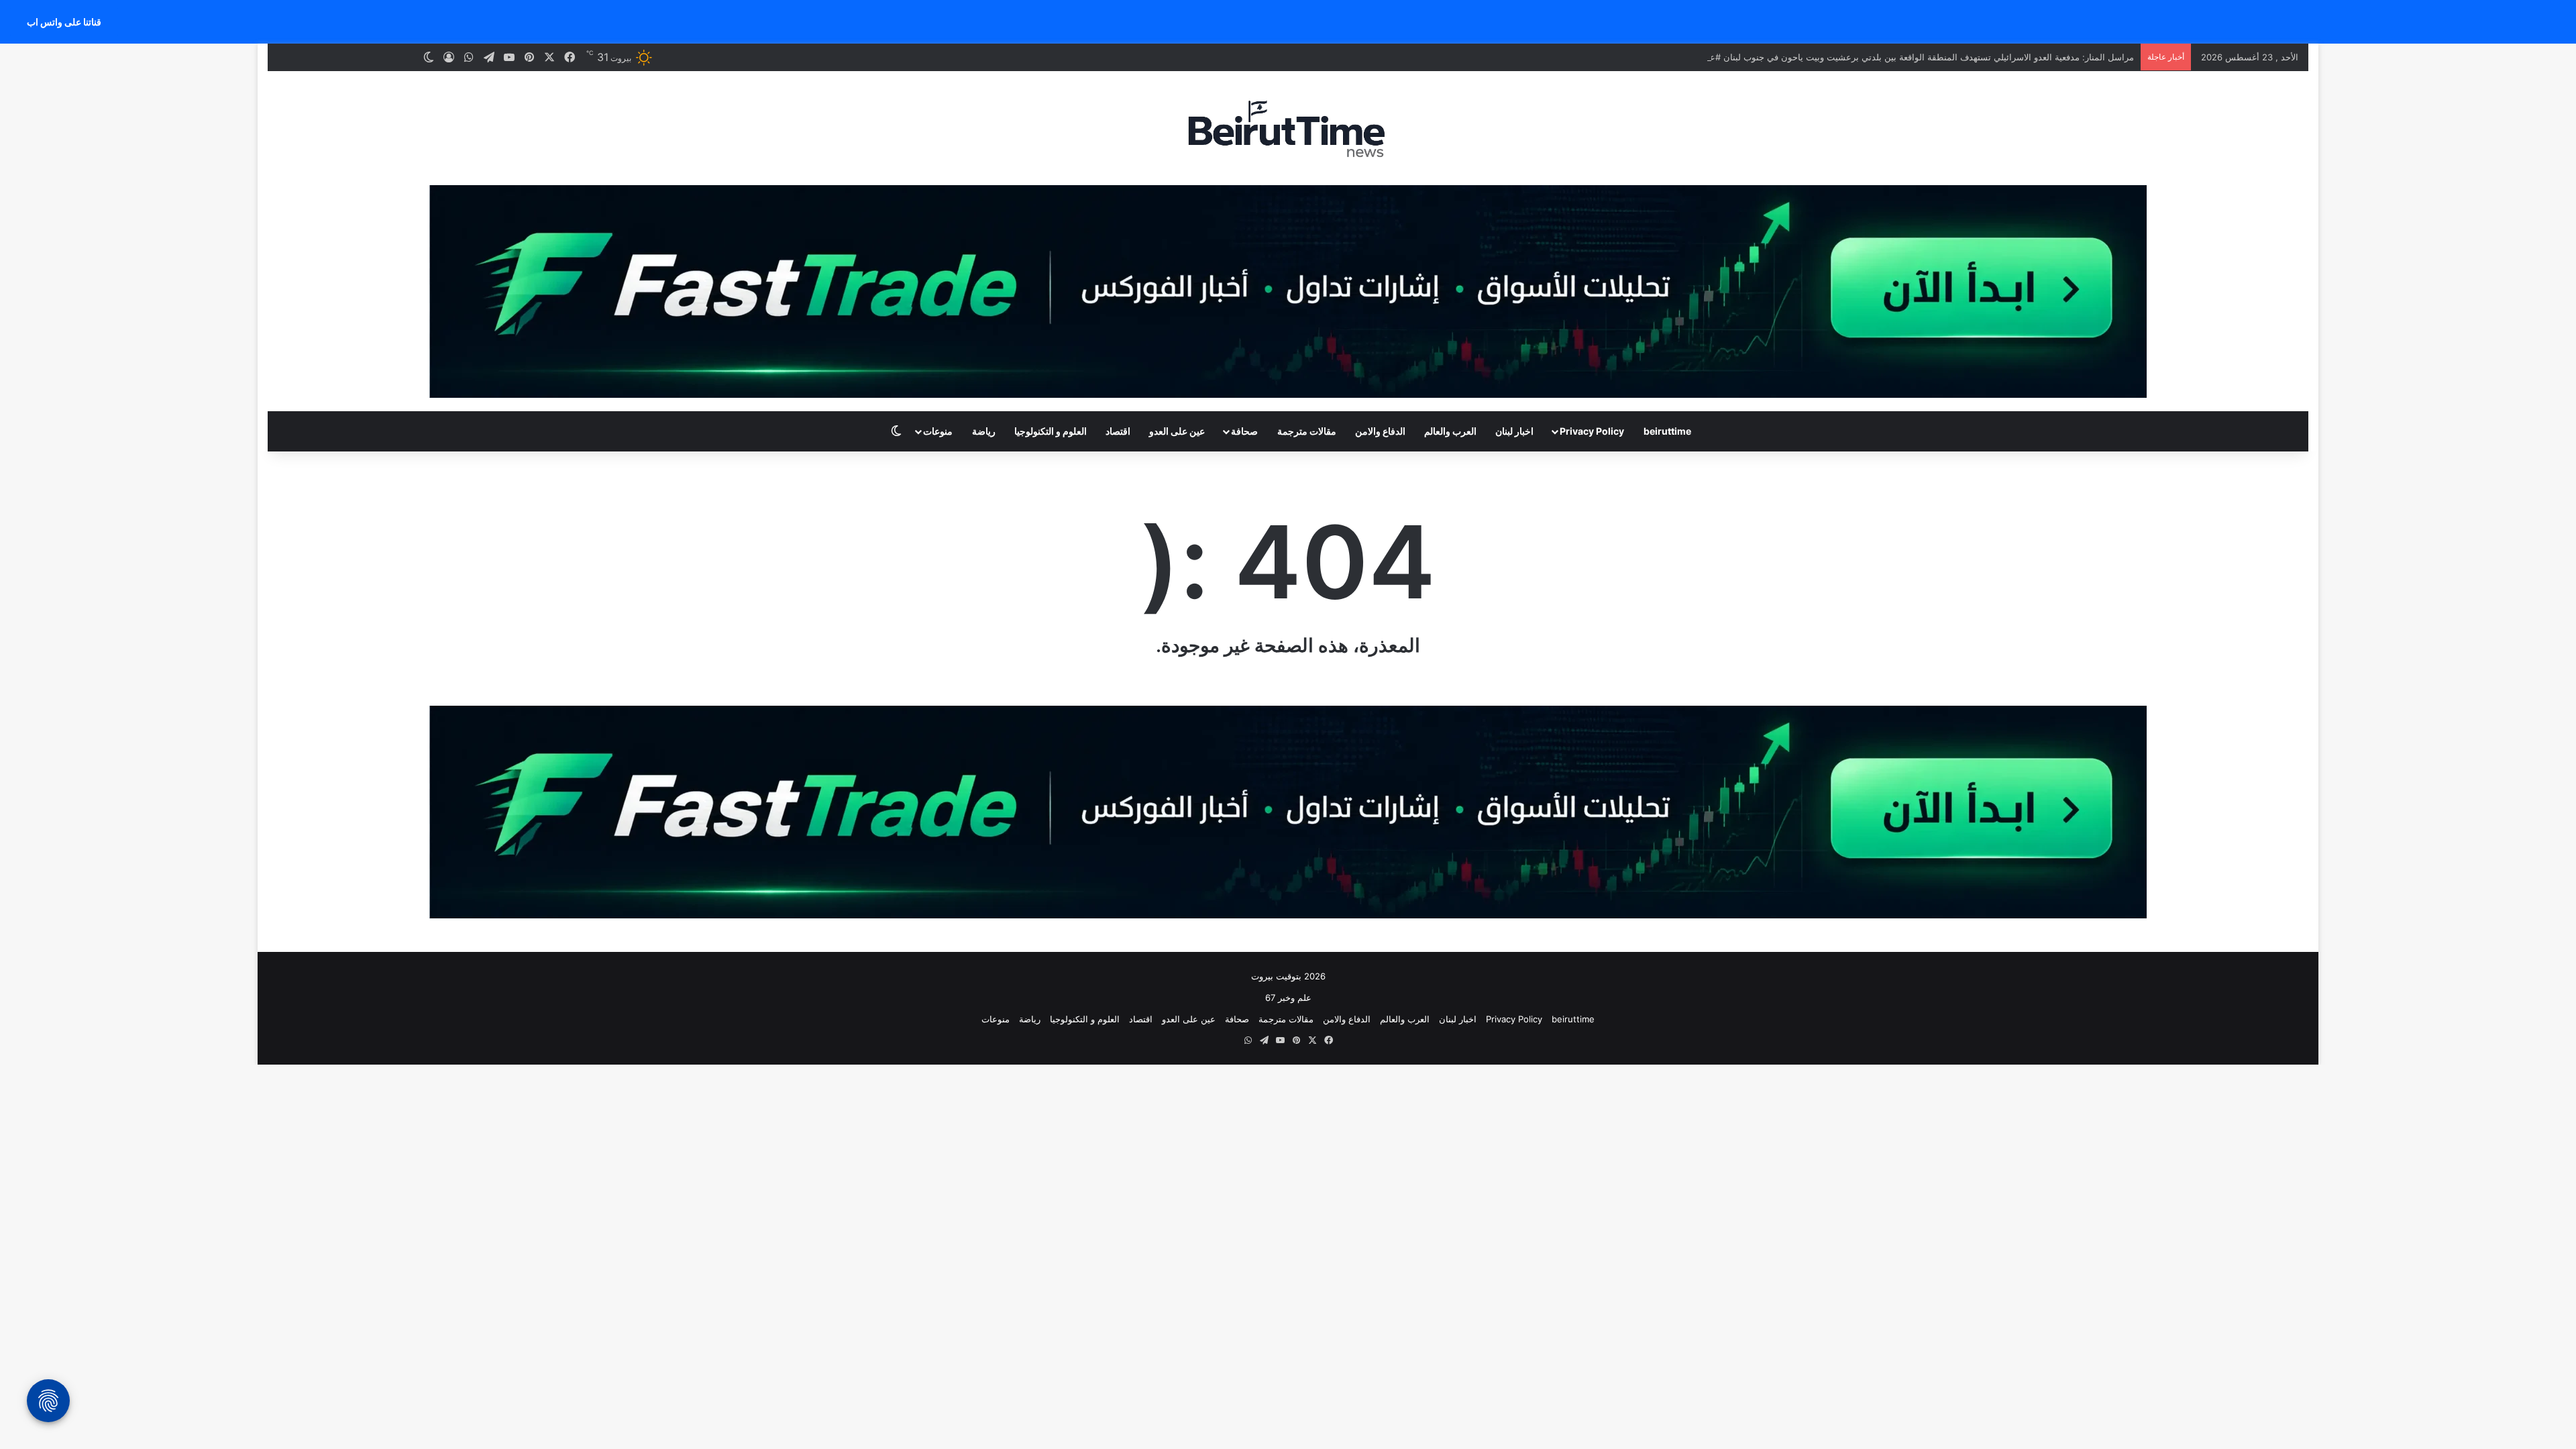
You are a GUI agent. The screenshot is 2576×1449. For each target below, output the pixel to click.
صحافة (1244, 431)
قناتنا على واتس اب (64, 22)
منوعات (938, 431)
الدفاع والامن (1380, 431)
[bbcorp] (1288, 290)
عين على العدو (1177, 431)
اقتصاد (1118, 431)
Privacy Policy (1592, 431)
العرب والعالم (1450, 431)
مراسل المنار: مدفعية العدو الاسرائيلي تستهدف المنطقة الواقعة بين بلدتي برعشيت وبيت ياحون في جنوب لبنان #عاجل (1915, 57)
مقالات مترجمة (1307, 431)
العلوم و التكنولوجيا (1051, 431)
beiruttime (1667, 431)
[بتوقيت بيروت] (1288, 128)
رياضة (984, 431)
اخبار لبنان (1514, 431)
